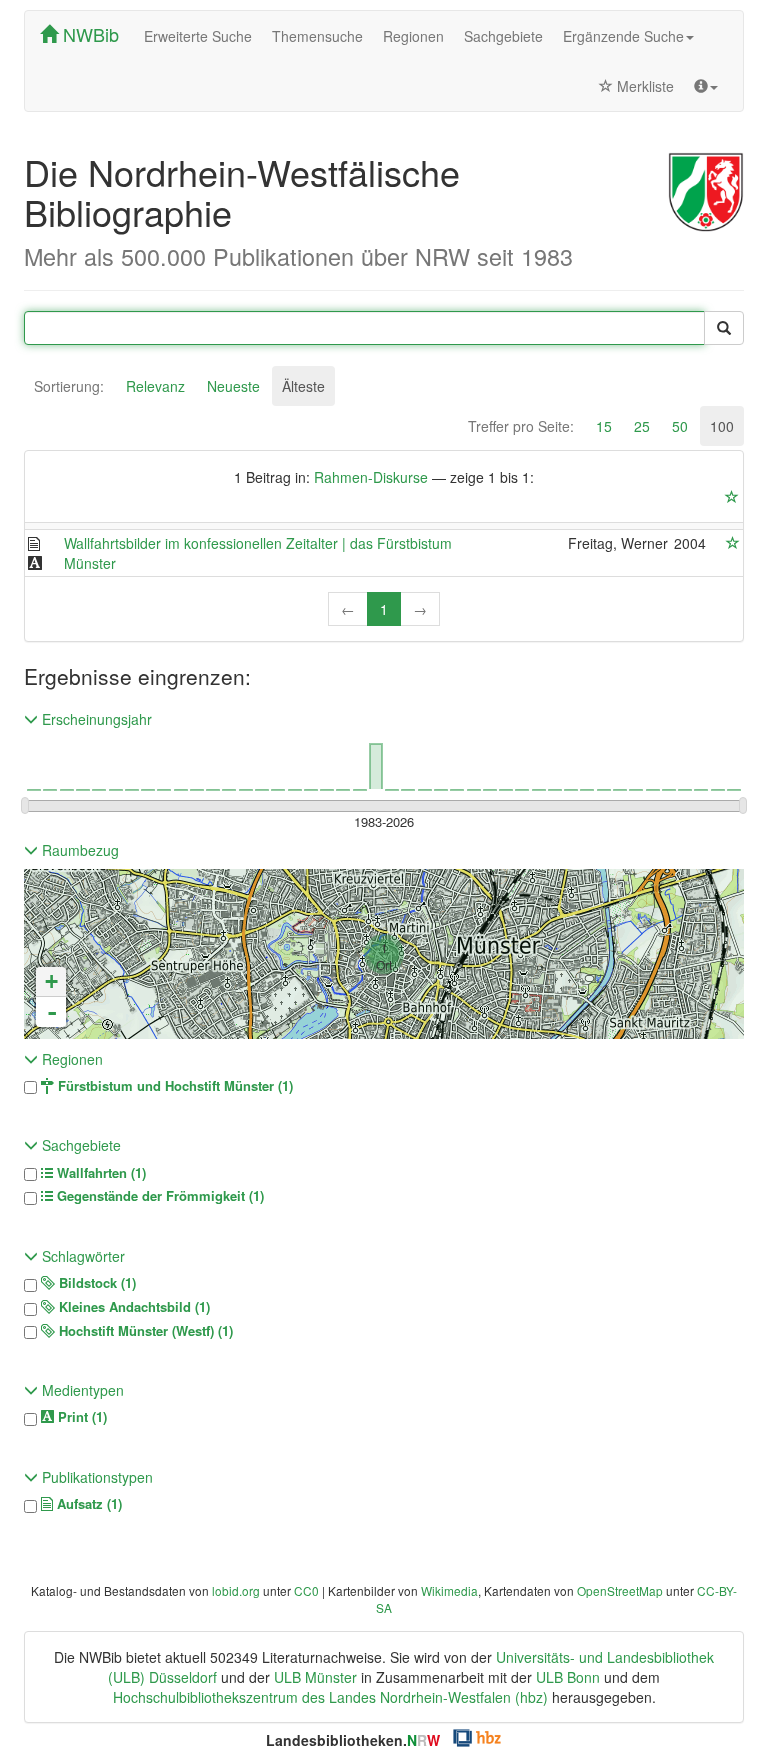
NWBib (88, 34)
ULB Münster (315, 1677)
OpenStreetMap (620, 1590)
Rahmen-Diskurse (371, 477)
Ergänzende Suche (623, 36)
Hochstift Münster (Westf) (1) (144, 1331)
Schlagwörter (81, 1256)
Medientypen (81, 1390)
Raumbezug (78, 850)
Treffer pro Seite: (521, 426)
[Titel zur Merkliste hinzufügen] (733, 543)
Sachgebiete (503, 36)
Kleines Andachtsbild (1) (132, 1307)
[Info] (706, 86)
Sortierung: (69, 386)
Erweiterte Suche (198, 36)
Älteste (303, 386)
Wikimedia (449, 1590)
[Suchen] (724, 328)
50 (680, 426)
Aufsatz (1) (87, 1504)
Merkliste (643, 86)
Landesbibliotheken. (353, 1740)
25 (642, 426)
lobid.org (236, 1590)
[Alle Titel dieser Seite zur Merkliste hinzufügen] (732, 497)
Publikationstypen (95, 1477)
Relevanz (155, 386)
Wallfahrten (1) (99, 1173)
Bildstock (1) (95, 1283)
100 (722, 426)
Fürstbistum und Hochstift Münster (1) (173, 1086)
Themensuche (317, 36)
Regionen (413, 36)
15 (604, 426)
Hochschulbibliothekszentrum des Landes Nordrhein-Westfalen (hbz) (330, 1697)
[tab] (69, 386)
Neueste (233, 386)
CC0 (306, 1590)
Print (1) (80, 1417)
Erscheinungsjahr (95, 719)
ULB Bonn (568, 1677)
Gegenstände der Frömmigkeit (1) (158, 1196)
